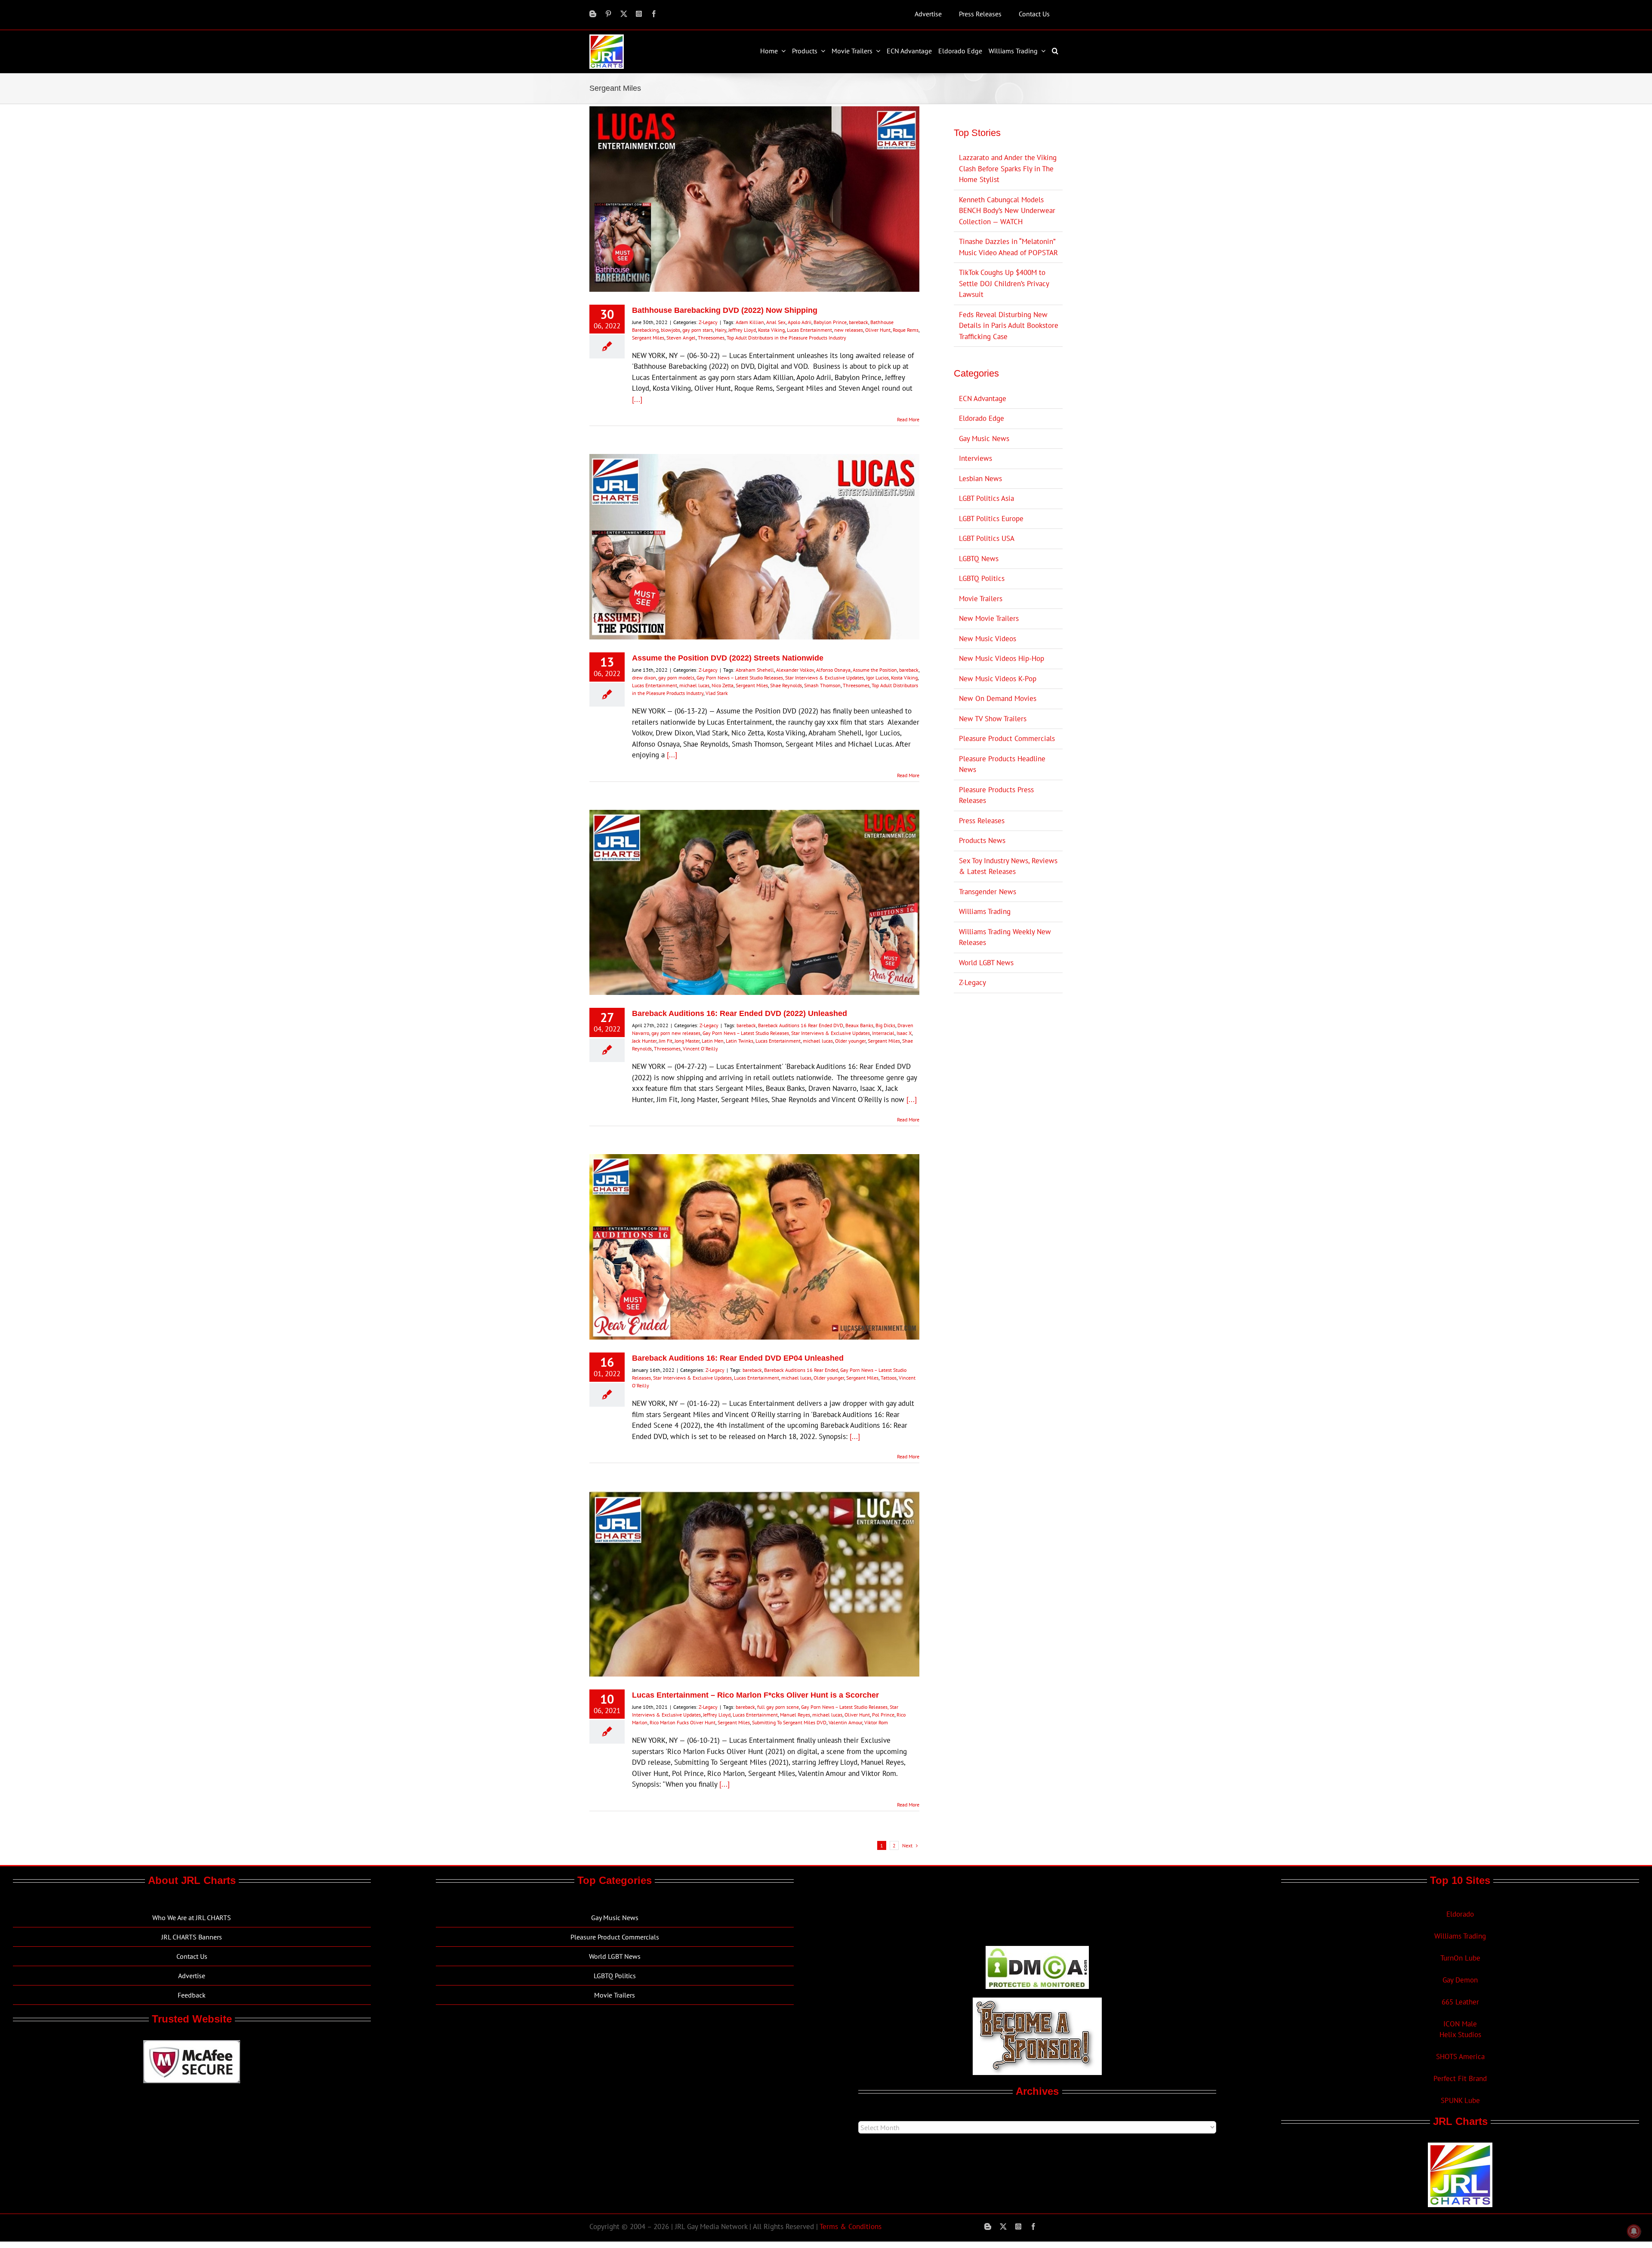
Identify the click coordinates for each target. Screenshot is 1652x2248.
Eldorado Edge (982, 418)
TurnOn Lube (1460, 1958)
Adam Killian (750, 322)
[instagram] (639, 14)
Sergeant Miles (648, 338)
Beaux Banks (859, 1025)
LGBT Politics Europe (991, 519)
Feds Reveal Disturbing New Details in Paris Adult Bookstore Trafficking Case (1009, 326)
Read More (908, 419)
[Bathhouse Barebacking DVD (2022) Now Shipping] (754, 199)
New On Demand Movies (998, 698)
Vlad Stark (717, 693)
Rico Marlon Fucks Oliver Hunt (683, 1722)
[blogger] (593, 14)
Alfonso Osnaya (833, 670)
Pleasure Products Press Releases (996, 795)
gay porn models (676, 678)
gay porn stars (698, 330)
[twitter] (624, 14)
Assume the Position (875, 670)
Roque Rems (906, 330)
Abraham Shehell (755, 670)
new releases (849, 330)
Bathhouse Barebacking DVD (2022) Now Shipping (725, 310)
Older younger (850, 1041)
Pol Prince (883, 1715)
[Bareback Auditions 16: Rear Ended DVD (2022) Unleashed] (754, 903)
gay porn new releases (676, 1033)
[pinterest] (608, 14)
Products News (982, 840)
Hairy (721, 330)
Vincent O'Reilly (700, 1048)
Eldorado (1460, 1914)
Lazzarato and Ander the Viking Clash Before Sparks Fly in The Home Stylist (1008, 168)
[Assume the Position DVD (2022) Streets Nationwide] (754, 547)
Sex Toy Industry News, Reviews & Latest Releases (1008, 866)
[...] (637, 399)
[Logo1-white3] (607, 38)
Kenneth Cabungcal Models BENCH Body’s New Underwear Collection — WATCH (1007, 211)
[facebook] (654, 14)
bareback (858, 322)
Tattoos (889, 1378)
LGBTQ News (979, 559)
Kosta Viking (771, 330)
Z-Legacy (708, 322)
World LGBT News (986, 963)
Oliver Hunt (878, 330)
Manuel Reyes (795, 1715)
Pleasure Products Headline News (1002, 764)
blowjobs (670, 330)
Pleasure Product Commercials (1007, 738)
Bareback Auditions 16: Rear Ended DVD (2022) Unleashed (740, 1013)
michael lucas (694, 685)
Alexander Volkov (795, 670)
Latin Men (713, 1041)
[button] (1056, 51)
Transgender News (988, 892)
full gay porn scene (778, 1707)
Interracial (883, 1033)
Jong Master (687, 1041)
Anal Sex (776, 322)
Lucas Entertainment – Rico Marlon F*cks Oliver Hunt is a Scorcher (755, 1695)
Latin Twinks (740, 1041)
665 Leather (1460, 2002)
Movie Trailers (981, 599)
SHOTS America (1460, 2057)
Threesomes (711, 338)
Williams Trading (985, 911)
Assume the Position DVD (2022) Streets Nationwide (728, 658)
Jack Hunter (644, 1041)
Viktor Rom (876, 1722)
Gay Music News (984, 438)
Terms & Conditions (851, 2226)
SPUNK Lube (1460, 2100)
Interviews (975, 458)
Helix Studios (1460, 2035)
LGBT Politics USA (987, 538)
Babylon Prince (830, 322)
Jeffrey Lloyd (742, 330)
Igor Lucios (877, 678)
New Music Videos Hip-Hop (1002, 658)
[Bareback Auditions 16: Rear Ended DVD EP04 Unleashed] (754, 1247)
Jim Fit (666, 1041)
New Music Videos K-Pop (998, 679)
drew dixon (644, 678)
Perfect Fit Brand (1460, 2078)
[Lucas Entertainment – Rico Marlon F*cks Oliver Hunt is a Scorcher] (754, 1584)
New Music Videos (988, 639)
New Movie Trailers (989, 618)
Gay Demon (1460, 1980)
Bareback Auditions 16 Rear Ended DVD (801, 1025)
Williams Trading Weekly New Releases (1005, 937)
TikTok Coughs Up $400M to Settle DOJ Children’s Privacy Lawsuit (1004, 283)
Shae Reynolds (786, 685)
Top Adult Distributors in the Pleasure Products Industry (786, 338)
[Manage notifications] (1634, 2231)
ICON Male (1460, 2024)
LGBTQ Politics (982, 578)
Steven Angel (681, 338)
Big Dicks (885, 1025)
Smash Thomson (822, 685)
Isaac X (904, 1033)
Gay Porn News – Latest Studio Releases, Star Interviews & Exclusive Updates (780, 678)
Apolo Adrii (800, 322)
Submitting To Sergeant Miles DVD (789, 1722)
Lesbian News (980, 479)
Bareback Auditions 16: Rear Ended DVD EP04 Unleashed (738, 1358)
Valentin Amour (845, 1722)
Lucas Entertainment (809, 330)
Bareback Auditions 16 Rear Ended (801, 1370)
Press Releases (982, 821)
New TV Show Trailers (993, 719)
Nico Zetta (723, 685)
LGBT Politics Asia (986, 498)
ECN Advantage (983, 398)
